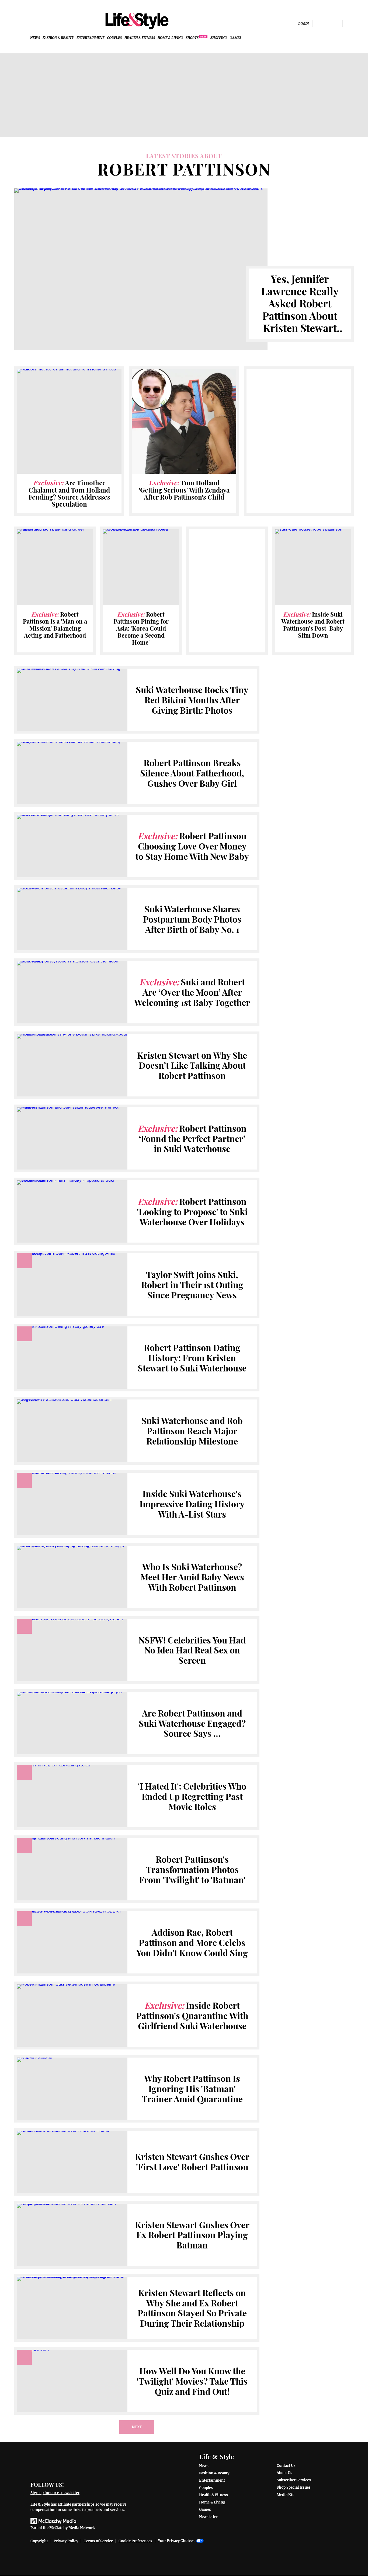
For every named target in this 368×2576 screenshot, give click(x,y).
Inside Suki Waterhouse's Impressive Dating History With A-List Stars (192, 1504)
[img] (350, 23)
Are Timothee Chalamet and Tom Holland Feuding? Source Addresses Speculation (69, 493)
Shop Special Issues (294, 2487)
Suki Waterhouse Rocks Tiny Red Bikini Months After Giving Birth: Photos (192, 700)
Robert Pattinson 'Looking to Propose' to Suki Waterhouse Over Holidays (192, 1212)
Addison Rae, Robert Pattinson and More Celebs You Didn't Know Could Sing (192, 1942)
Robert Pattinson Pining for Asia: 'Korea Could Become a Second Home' (141, 628)
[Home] (82, 2463)
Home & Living (170, 38)
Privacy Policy (66, 2541)
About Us (284, 2473)
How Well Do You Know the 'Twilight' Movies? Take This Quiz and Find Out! (192, 2381)
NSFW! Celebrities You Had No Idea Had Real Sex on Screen (192, 1650)
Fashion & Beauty (58, 38)
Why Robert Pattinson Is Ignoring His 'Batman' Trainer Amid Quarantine (192, 2089)
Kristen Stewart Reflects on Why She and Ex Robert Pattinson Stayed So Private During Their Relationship (192, 2308)
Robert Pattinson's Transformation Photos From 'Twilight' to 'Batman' (192, 1869)
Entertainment (90, 38)
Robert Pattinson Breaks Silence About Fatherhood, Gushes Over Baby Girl (192, 773)
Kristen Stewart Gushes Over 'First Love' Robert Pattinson (192, 2162)
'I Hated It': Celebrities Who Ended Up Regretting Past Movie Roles (192, 1796)
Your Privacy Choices (176, 2541)
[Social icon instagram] (327, 23)
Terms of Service (98, 2541)
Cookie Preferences (135, 2541)
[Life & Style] (137, 21)
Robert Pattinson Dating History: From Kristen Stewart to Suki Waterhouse (192, 1358)
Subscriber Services (294, 2480)
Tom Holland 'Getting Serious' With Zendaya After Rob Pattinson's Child (184, 490)
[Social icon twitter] (336, 23)
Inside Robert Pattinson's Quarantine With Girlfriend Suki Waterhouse (192, 2016)
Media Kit (285, 2495)
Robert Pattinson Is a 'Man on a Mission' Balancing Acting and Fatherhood (55, 625)
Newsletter (208, 2517)
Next (137, 2427)
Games (235, 38)
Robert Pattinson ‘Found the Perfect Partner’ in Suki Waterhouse (192, 1139)
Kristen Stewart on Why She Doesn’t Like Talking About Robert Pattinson (192, 1065)
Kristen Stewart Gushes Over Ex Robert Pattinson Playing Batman (192, 2235)
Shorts (192, 38)
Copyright (39, 2541)
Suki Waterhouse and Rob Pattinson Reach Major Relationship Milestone (192, 1431)
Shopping (219, 38)
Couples (114, 38)
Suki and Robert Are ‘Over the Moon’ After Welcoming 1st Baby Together (192, 992)
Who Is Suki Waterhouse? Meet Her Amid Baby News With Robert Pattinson (192, 1577)
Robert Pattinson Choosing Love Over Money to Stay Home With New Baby (192, 846)
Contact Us (286, 2466)
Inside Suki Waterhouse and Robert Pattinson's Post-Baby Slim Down (313, 625)
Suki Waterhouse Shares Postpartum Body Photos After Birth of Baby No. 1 (192, 919)
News (35, 38)
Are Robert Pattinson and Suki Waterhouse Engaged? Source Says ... (192, 1723)
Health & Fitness (140, 38)
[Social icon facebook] (319, 23)
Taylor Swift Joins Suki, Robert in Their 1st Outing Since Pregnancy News (192, 1285)
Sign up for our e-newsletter (55, 2493)
